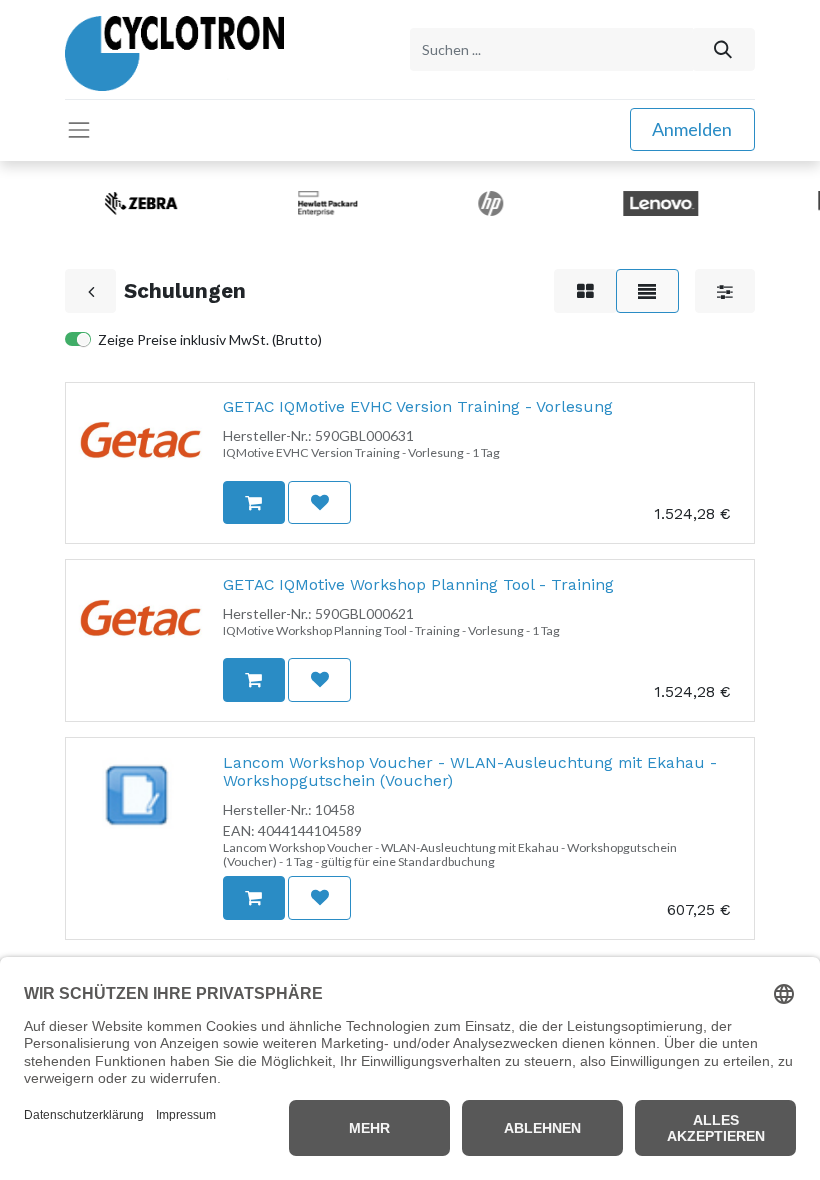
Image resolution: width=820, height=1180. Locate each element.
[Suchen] (723, 49)
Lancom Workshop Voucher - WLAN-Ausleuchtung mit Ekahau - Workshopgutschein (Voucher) (470, 772)
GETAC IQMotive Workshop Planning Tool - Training (418, 584)
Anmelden (692, 129)
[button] (254, 502)
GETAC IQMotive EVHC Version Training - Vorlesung (418, 406)
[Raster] (585, 290)
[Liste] (647, 290)
